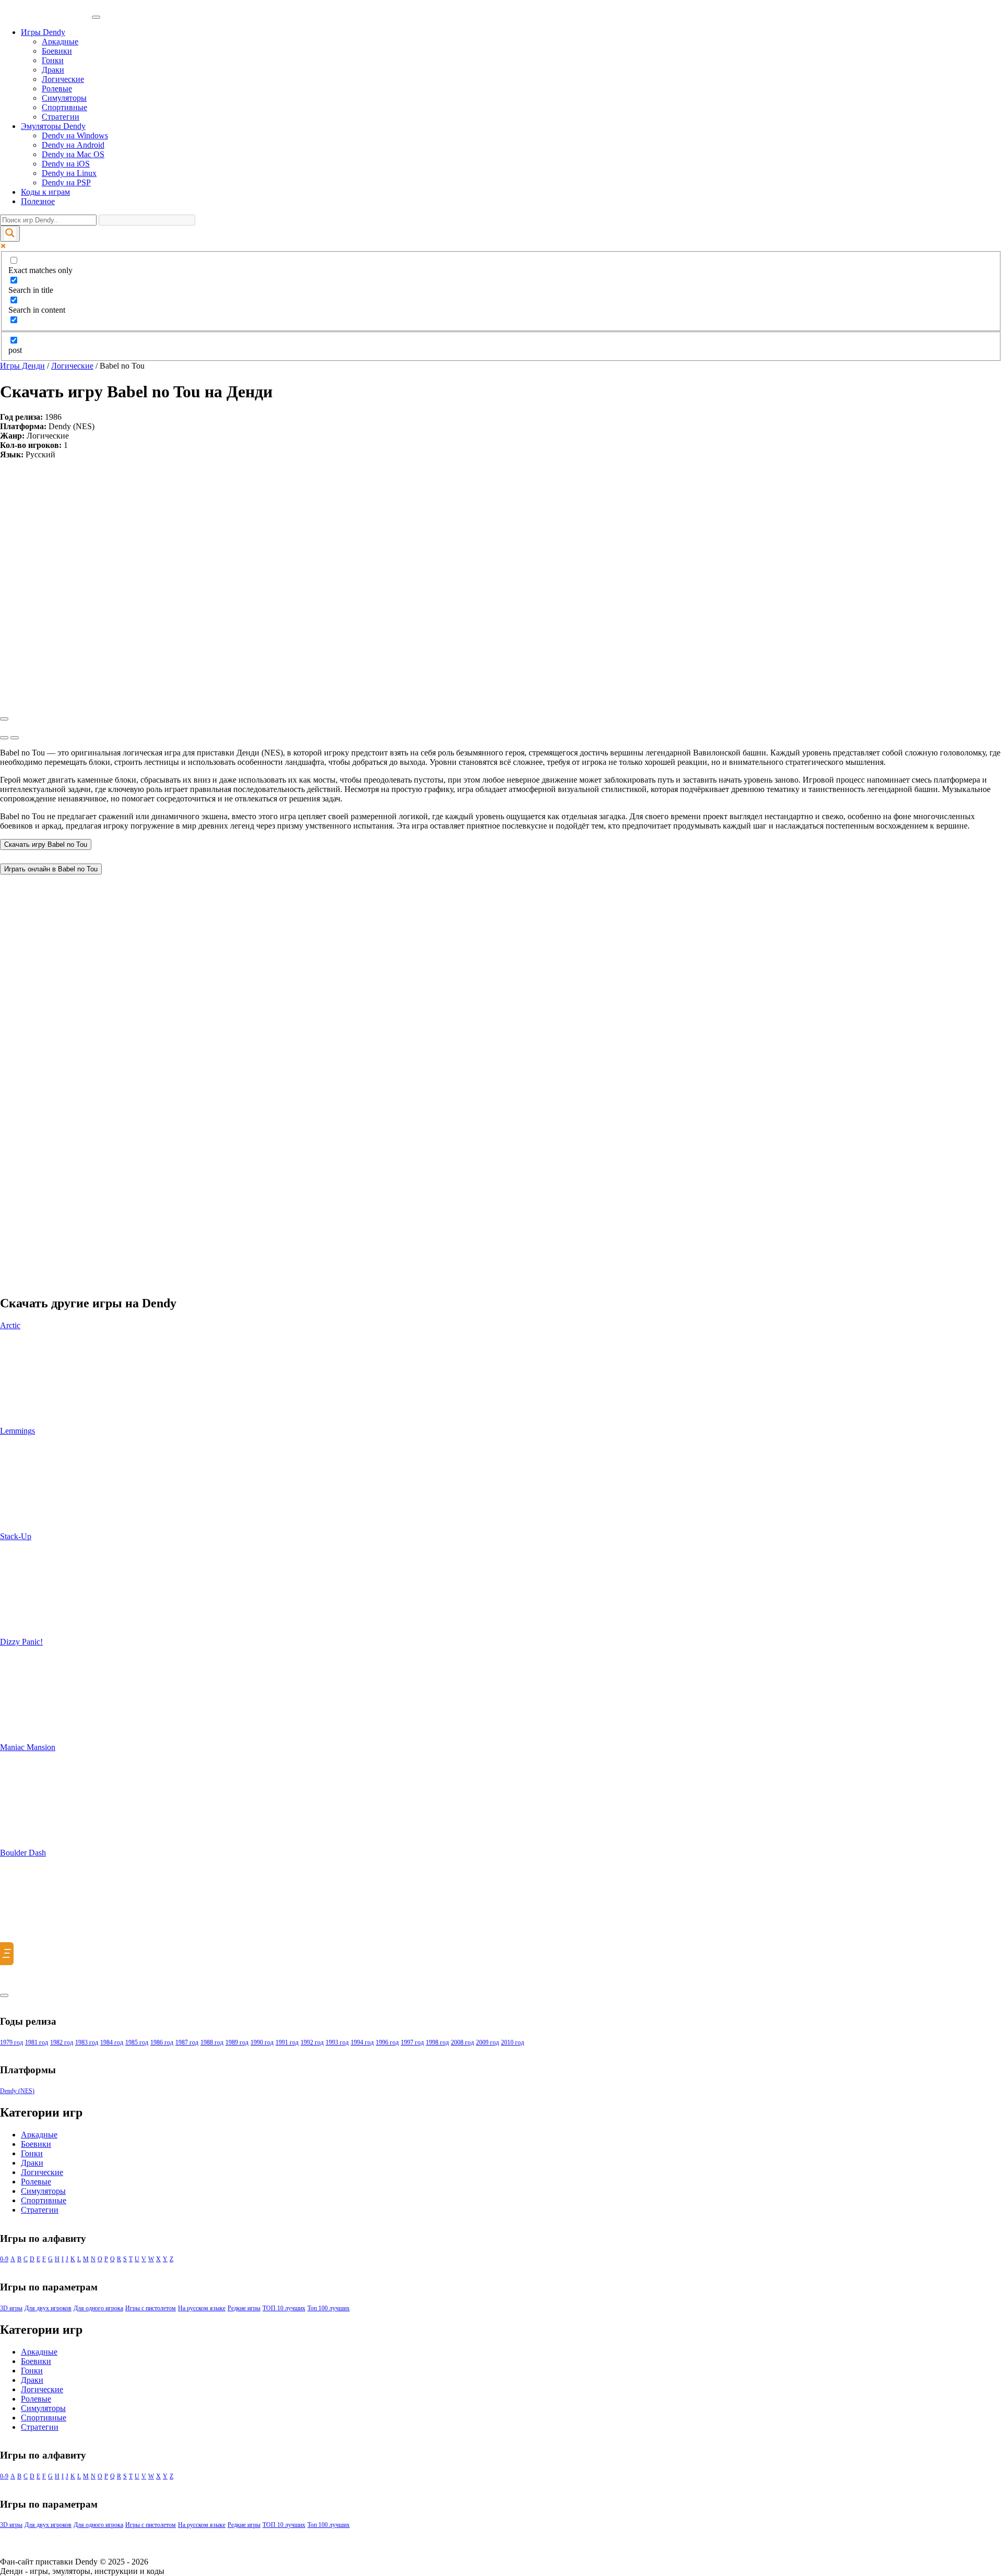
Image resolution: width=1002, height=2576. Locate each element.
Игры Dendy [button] (43, 32)
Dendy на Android (73, 145)
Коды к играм (45, 192)
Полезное (38, 201)
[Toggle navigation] (96, 17)
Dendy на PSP (66, 182)
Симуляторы (64, 98)
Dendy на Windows (75, 135)
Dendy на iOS (66, 164)
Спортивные (64, 107)
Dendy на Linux (69, 173)
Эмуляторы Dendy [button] (53, 126)
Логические (63, 79)
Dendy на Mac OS (73, 154)
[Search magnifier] (10, 234)
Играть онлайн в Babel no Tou (51, 869)
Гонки (53, 60)
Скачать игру (46, 844)
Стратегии (61, 117)
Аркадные (60, 42)
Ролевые (57, 88)
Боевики (57, 51)
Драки (53, 70)
